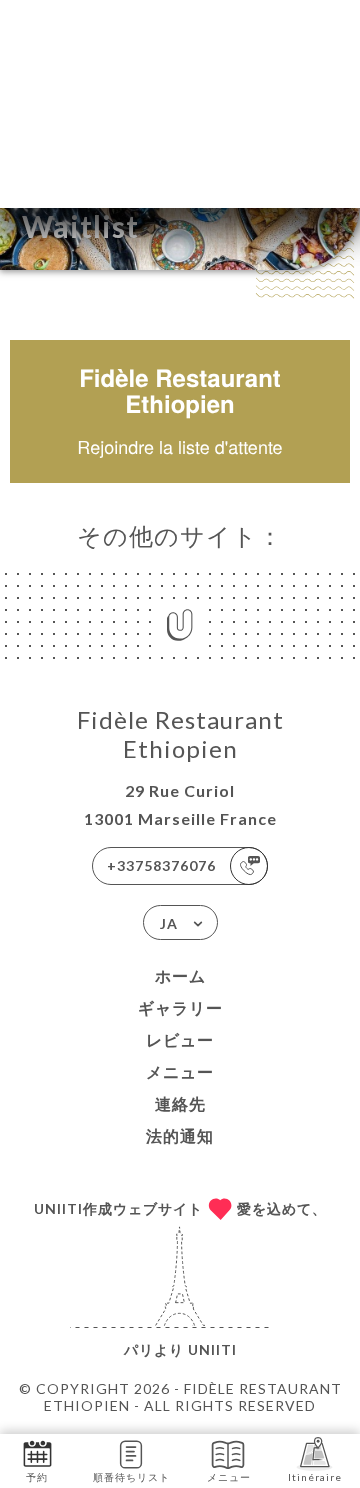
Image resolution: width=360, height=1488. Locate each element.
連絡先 (180, 1103)
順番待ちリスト (131, 1477)
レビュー (180, 1039)
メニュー (180, 1071)
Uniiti (212, 1349)
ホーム (180, 975)
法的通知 (180, 1135)
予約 (37, 1477)
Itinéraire (315, 1477)
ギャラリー (180, 1007)
